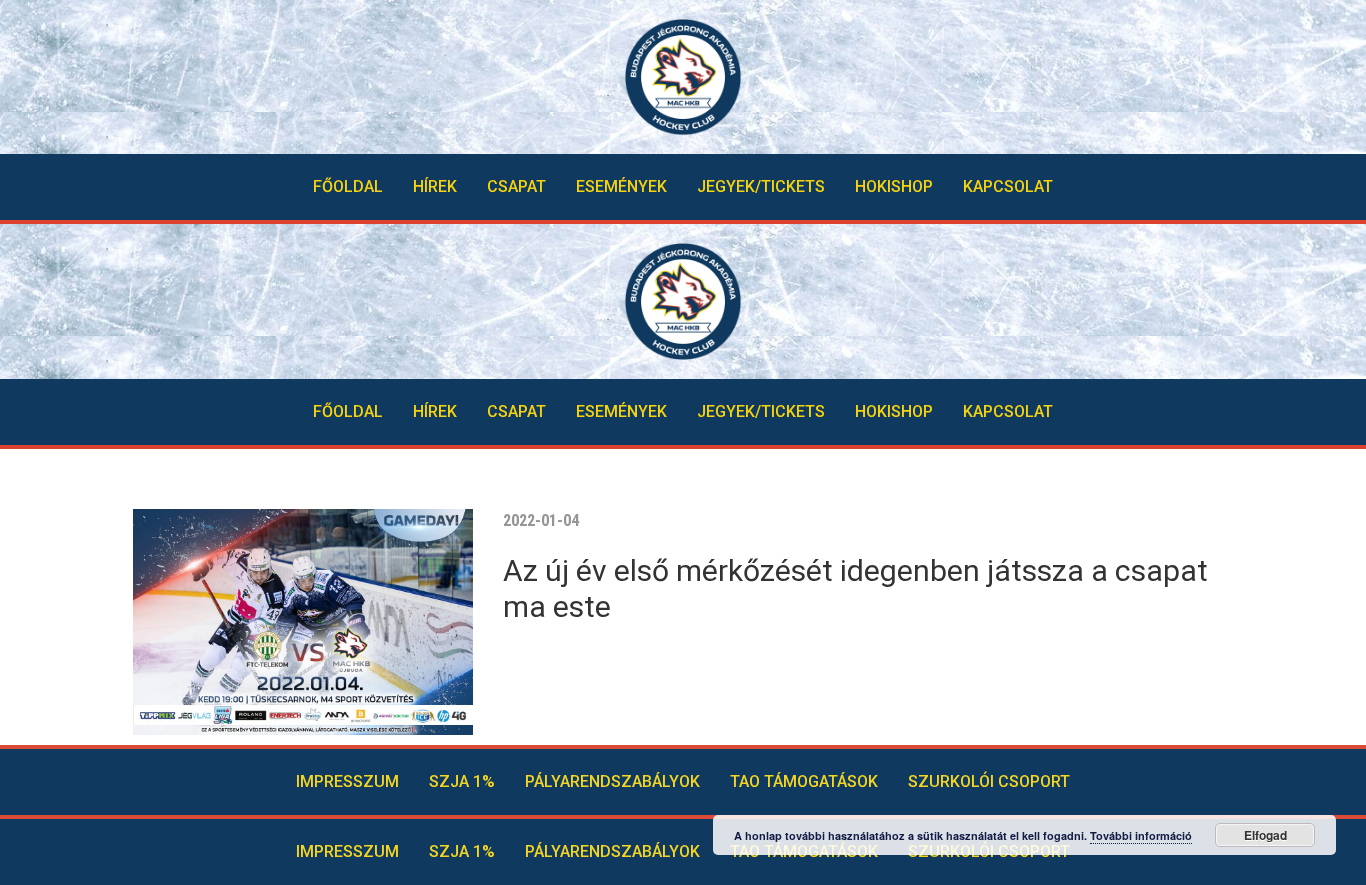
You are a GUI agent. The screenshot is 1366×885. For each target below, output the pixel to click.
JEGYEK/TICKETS (761, 186)
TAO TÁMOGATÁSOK (804, 781)
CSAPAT (516, 186)
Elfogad (1265, 835)
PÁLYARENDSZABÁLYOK (612, 781)
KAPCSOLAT (1008, 186)
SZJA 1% (462, 781)
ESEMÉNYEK (621, 186)
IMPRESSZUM (347, 781)
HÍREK (435, 186)
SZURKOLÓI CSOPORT (989, 781)
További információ (1141, 835)
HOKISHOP (894, 186)
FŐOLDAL (348, 186)
